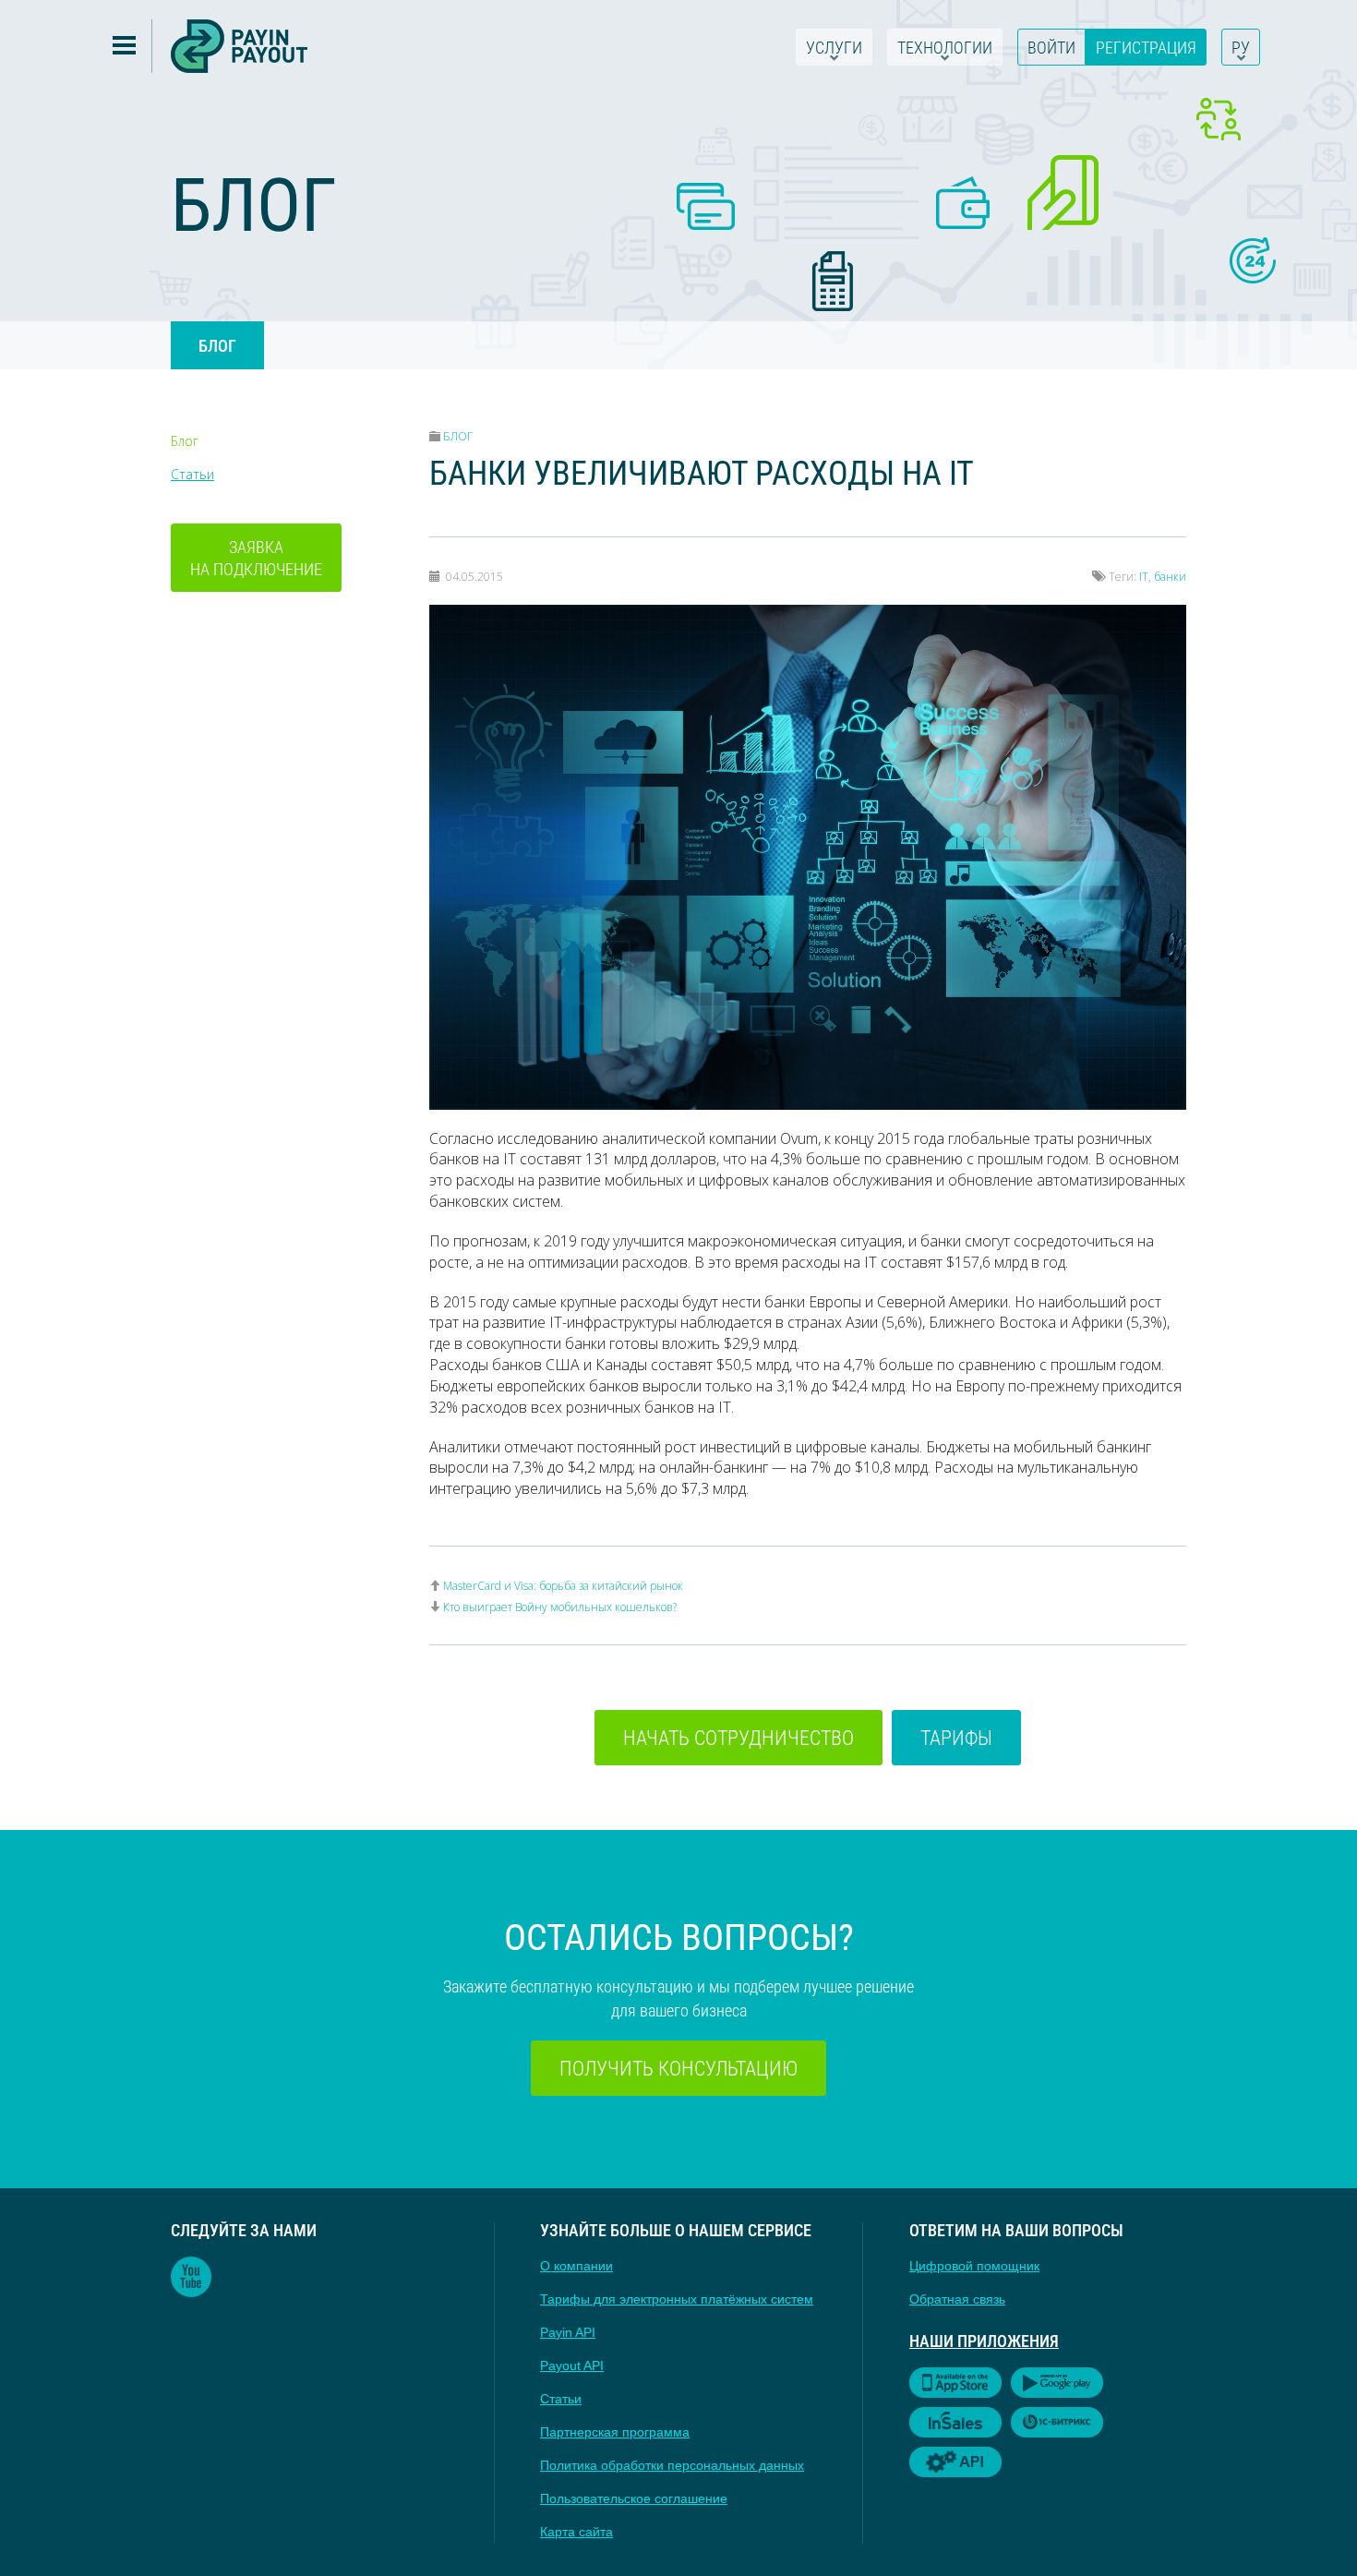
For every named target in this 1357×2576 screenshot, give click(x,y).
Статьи (192, 474)
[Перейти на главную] (239, 46)
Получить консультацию (678, 2068)
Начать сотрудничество (739, 1737)
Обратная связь (957, 2299)
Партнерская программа (615, 2432)
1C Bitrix (1057, 2422)
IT (1144, 577)
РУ (1241, 47)
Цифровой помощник (974, 2266)
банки (1170, 577)
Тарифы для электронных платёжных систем (677, 2299)
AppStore (955, 2383)
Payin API (568, 2332)
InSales (955, 2422)
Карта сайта (576, 2532)
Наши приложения (984, 2341)
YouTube (191, 2277)
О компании (576, 2266)
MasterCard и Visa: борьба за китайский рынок (563, 1586)
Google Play (1057, 2383)
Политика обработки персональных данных (672, 2465)
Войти (1051, 47)
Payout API (572, 2365)
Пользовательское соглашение (634, 2498)
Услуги (834, 47)
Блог (217, 345)
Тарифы (956, 1737)
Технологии (945, 47)
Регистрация (1146, 47)
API (955, 2462)
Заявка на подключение (256, 558)
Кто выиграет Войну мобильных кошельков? (560, 1607)
